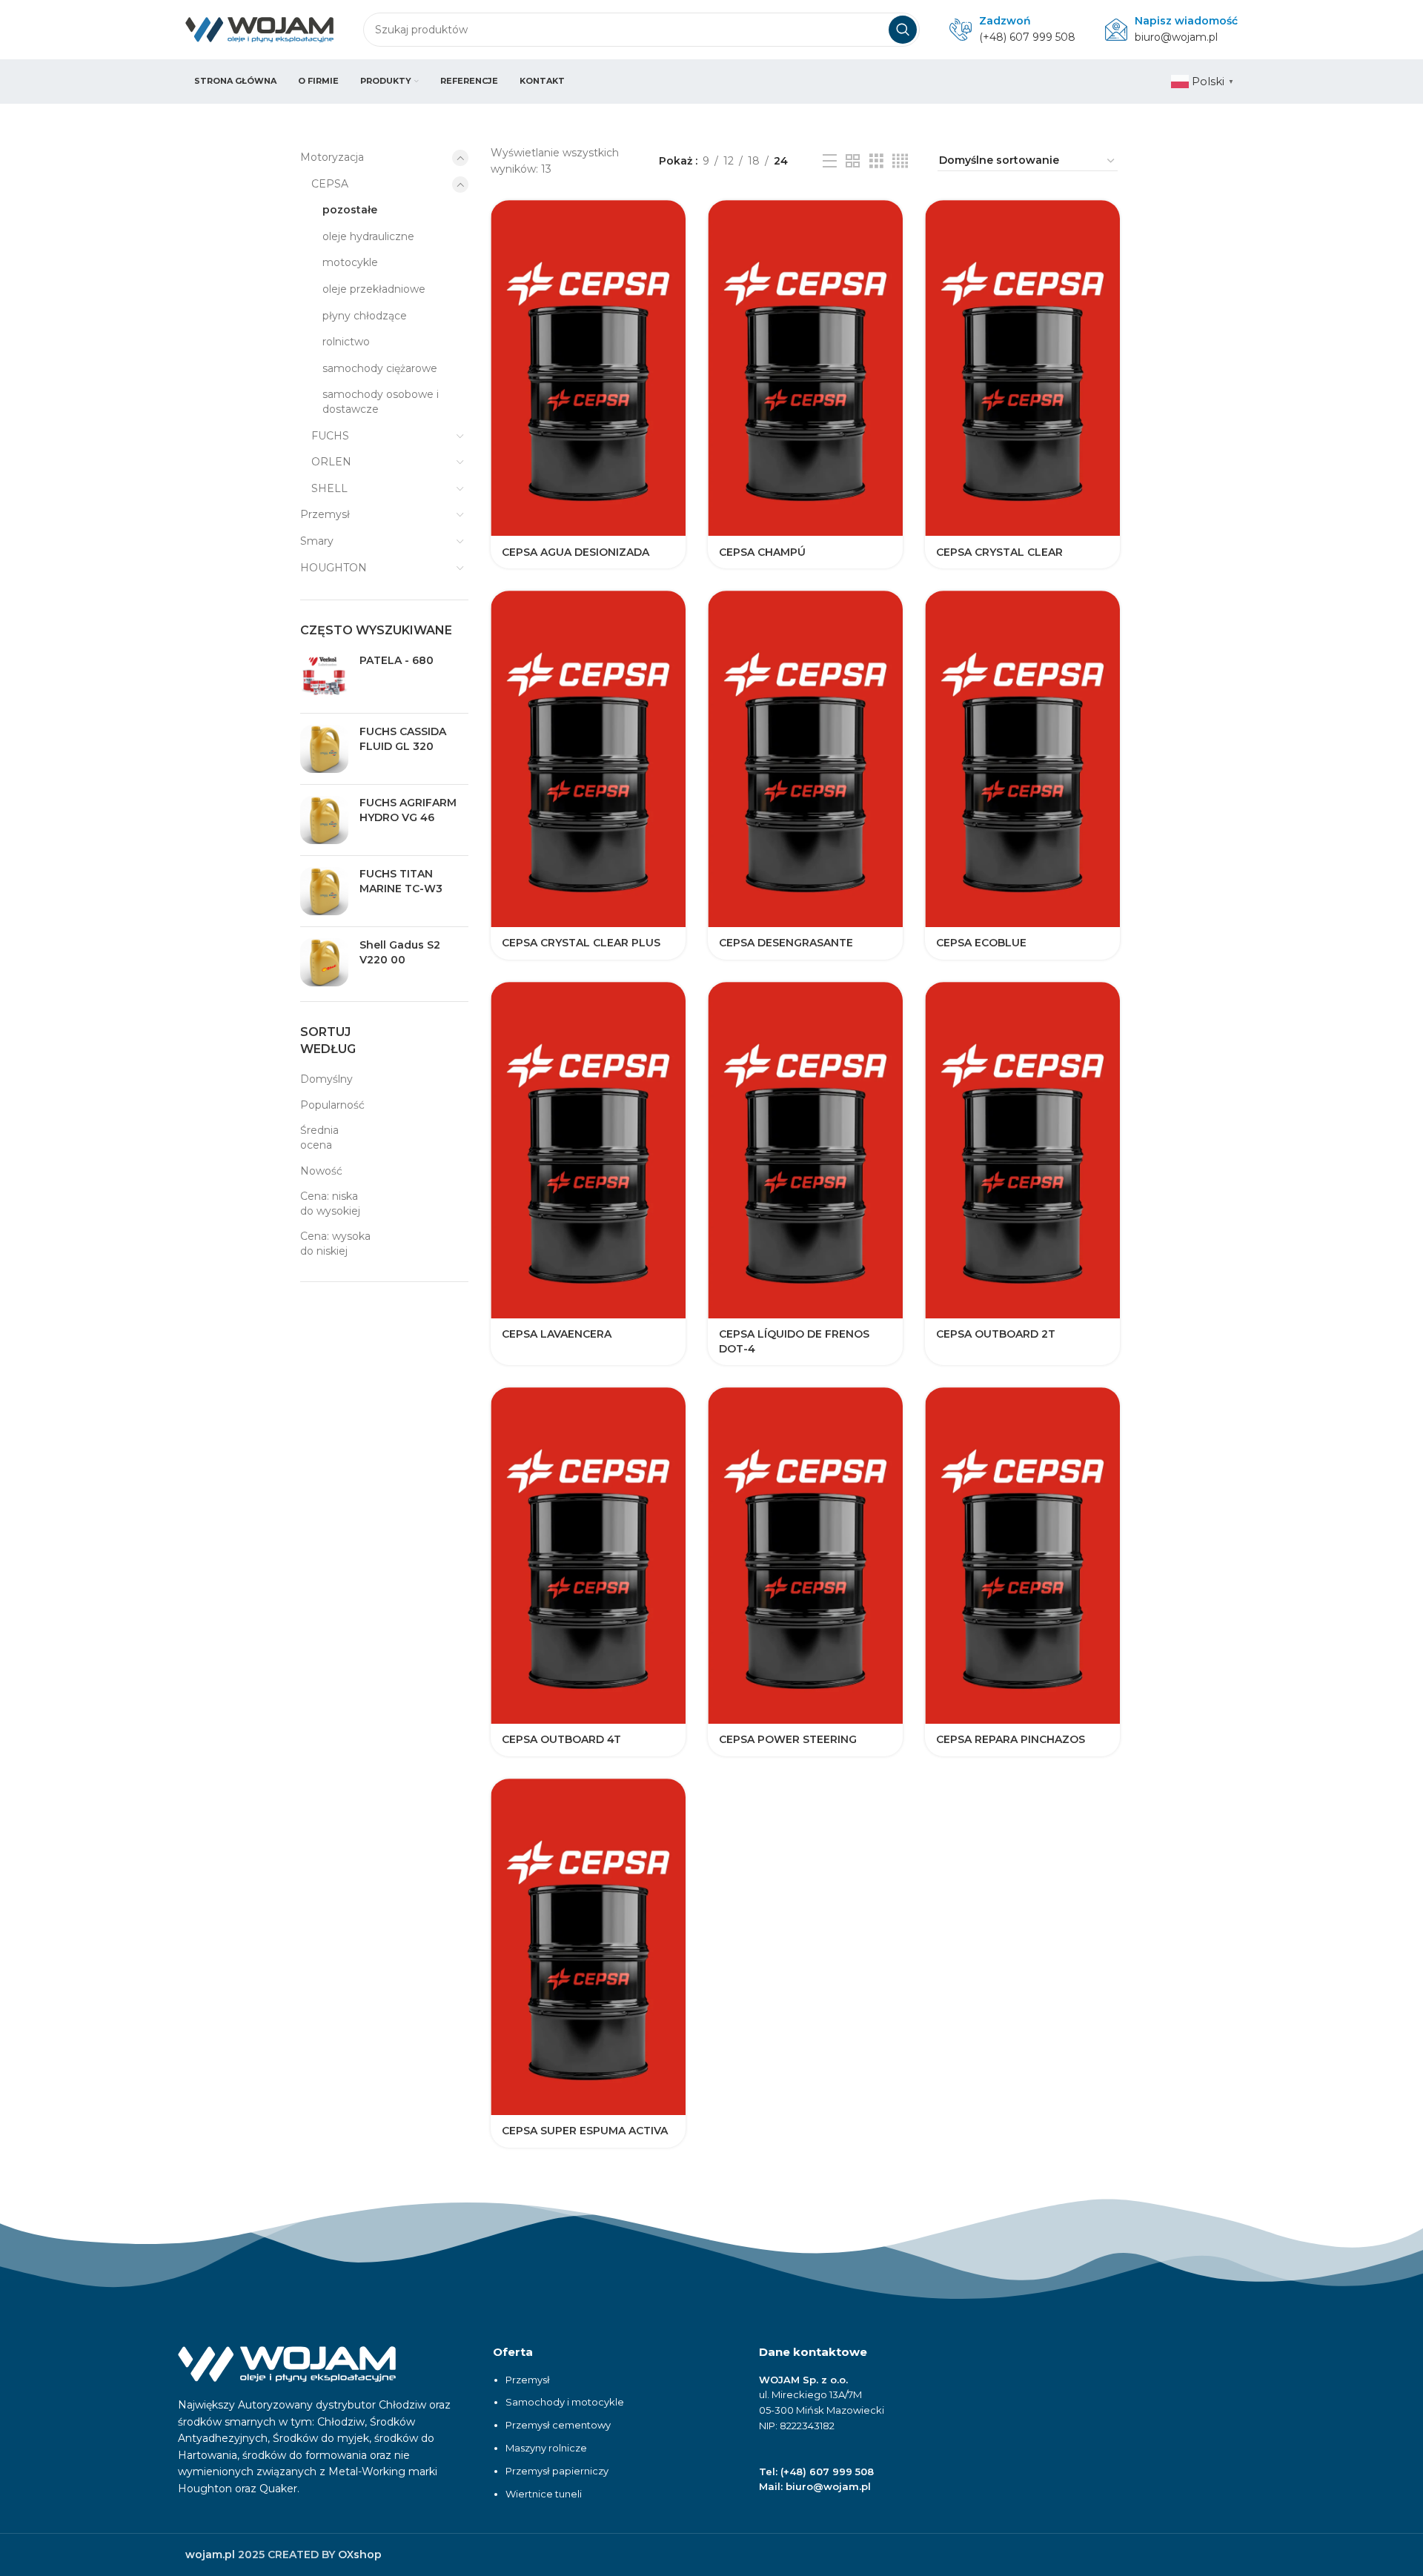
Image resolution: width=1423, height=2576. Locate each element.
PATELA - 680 (397, 660)
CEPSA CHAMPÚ (762, 552)
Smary (317, 541)
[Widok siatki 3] (876, 161)
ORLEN (331, 462)
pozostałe (350, 210)
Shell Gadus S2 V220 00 (400, 952)
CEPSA (330, 184)
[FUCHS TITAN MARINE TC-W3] (324, 891)
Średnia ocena (319, 1138)
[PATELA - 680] (324, 678)
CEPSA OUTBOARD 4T (561, 1739)
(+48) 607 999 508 (1027, 37)
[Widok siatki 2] (853, 161)
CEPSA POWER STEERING (788, 1739)
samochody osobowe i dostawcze (381, 402)
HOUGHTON (334, 568)
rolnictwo (346, 342)
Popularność (332, 1105)
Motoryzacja (332, 157)
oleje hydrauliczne (368, 236)
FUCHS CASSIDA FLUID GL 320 (403, 739)
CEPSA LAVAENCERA (557, 1334)
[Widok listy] (830, 161)
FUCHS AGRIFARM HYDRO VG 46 (408, 810)
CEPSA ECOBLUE (981, 943)
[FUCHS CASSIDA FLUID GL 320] (324, 749)
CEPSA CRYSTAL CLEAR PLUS (581, 943)
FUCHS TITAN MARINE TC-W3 (401, 881)
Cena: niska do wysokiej (330, 1204)
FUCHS (330, 436)
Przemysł (325, 514)
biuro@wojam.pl (1176, 37)
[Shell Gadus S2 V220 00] (324, 962)
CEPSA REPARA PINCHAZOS (1011, 1739)
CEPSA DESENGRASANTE (786, 943)
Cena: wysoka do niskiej (335, 1244)
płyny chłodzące (365, 316)
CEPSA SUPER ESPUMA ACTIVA (585, 2131)
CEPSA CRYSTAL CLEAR (999, 552)
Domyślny (326, 1079)
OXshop (360, 2555)
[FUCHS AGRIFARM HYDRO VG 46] (324, 820)
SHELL (329, 488)
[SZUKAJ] (903, 30)
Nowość (321, 1171)
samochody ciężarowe (380, 368)
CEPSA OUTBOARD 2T (996, 1334)
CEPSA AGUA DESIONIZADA (575, 552)
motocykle (350, 262)
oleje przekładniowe (374, 289)
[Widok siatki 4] (900, 161)
